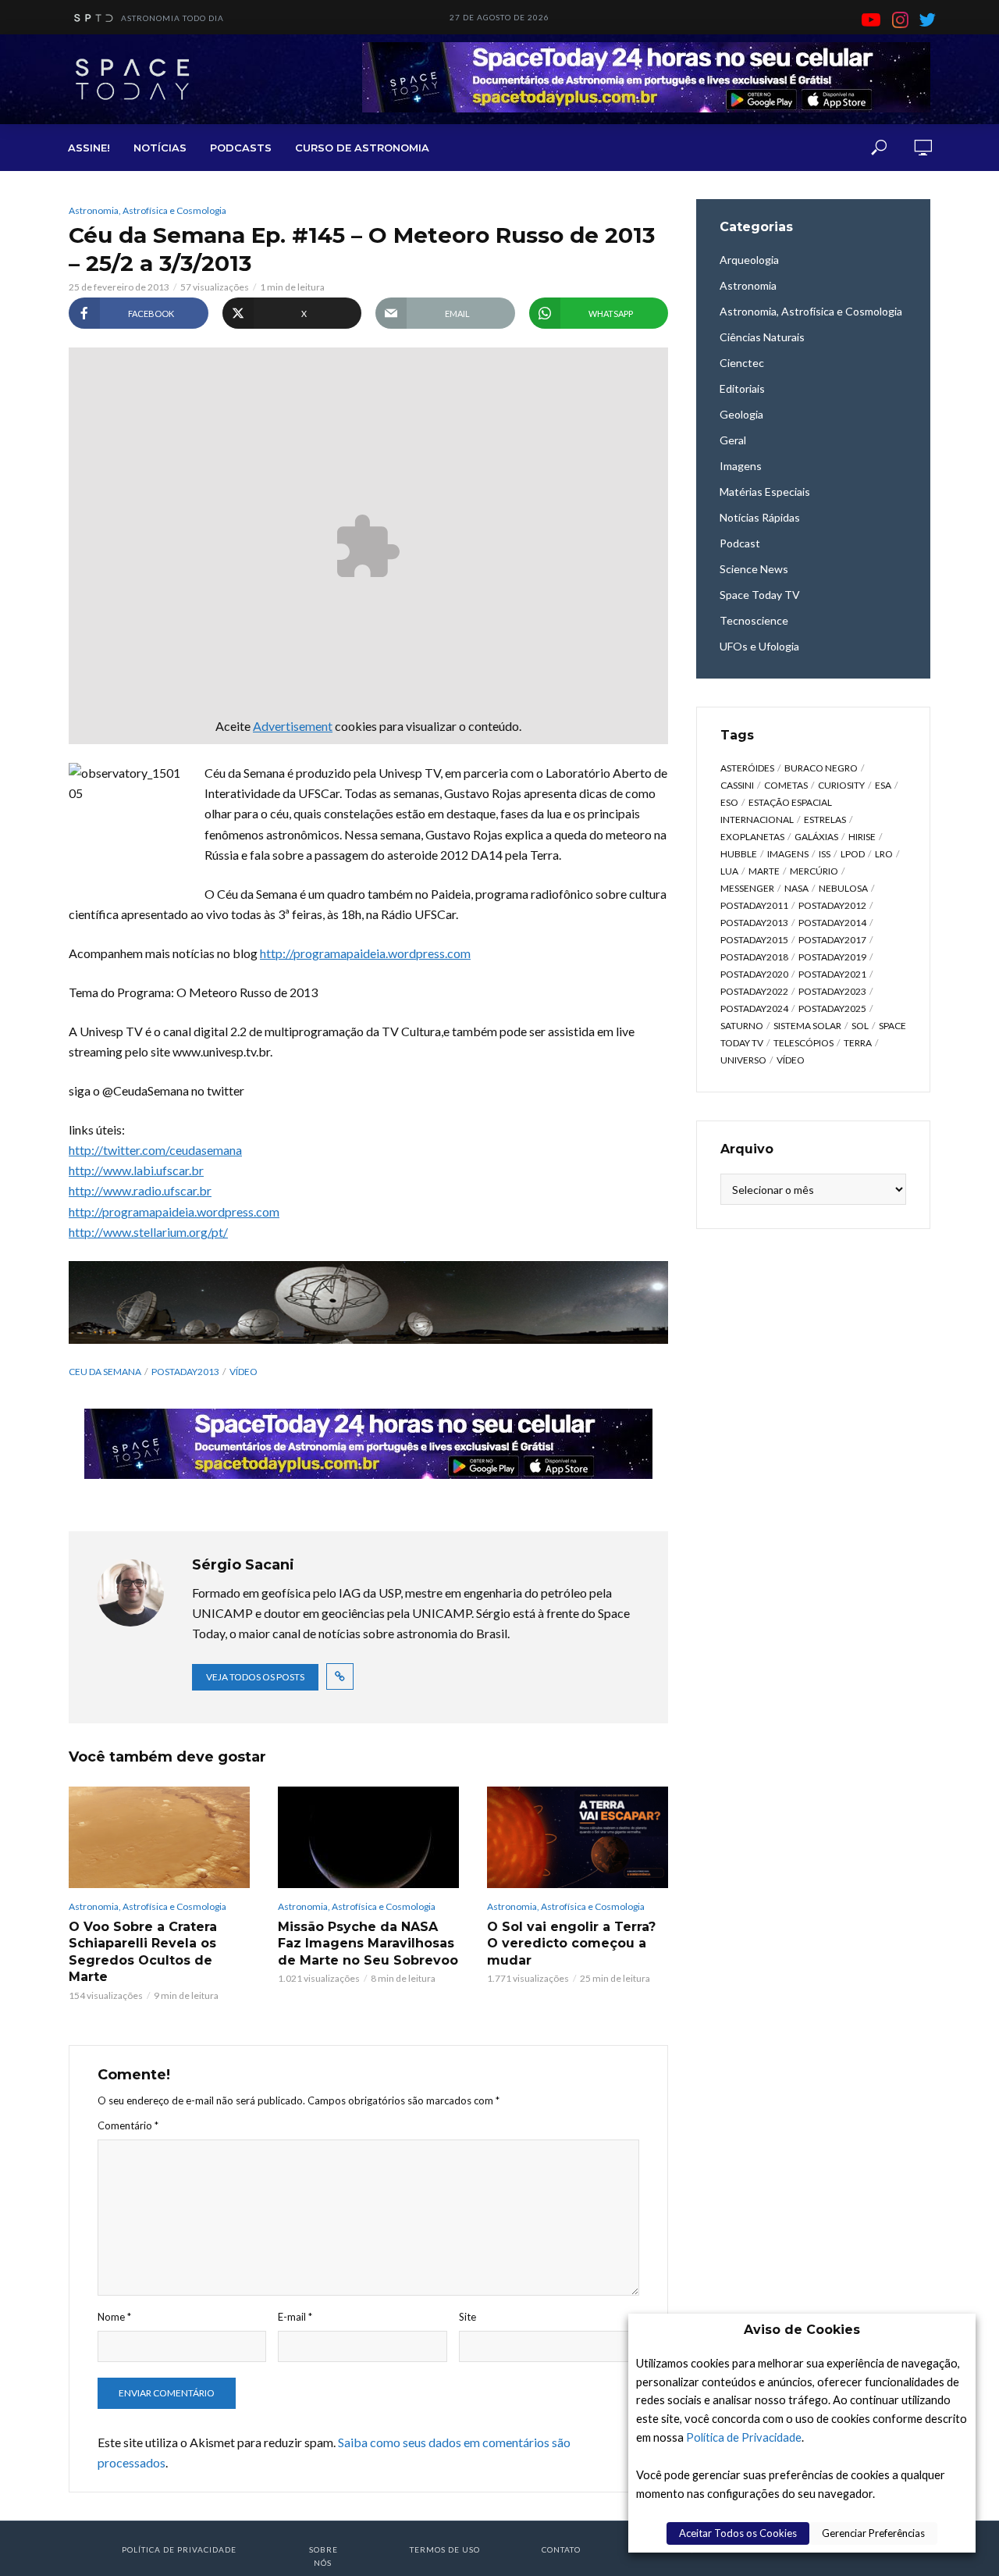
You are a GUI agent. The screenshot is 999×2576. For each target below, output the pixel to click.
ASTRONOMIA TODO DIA (172, 18)
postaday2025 (832, 1008)
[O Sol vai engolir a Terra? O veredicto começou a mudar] (578, 1837)
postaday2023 (832, 991)
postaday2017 (832, 940)
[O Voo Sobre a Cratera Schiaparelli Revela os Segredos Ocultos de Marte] (159, 1837)
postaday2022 (754, 991)
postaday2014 (832, 923)
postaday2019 (832, 957)
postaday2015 (754, 940)
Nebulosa (843, 888)
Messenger (747, 888)
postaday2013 (185, 1372)
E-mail (295, 2317)
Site (468, 2317)
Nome (114, 2317)
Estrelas (825, 819)
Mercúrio (814, 871)
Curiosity (841, 785)
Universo (743, 1060)
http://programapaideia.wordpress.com (365, 953)
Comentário (128, 2125)
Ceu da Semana (105, 1372)
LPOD (853, 854)
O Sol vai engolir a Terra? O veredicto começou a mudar (571, 1944)
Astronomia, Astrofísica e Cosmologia (148, 210)
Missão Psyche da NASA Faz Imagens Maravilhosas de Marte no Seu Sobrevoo (368, 1944)
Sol (860, 1026)
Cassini (737, 785)
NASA (796, 888)
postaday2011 (754, 905)
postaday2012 (832, 905)
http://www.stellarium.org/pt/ (148, 1232)
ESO (729, 802)
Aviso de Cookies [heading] (802, 2330)
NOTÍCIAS (160, 148)
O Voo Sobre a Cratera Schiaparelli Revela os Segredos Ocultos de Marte (143, 1952)
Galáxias (816, 837)
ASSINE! (89, 148)
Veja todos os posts (255, 1677)
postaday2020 (754, 974)
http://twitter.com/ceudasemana (155, 1150)
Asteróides (747, 768)
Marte (764, 871)
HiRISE (862, 837)
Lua (729, 871)
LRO (884, 854)
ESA (883, 785)
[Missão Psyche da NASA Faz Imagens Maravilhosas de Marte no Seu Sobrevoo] (368, 1837)
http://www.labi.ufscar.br (136, 1170)
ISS (825, 854)
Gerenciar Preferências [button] (873, 2533)
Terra (858, 1043)
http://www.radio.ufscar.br (140, 1190)
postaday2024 (754, 1008)
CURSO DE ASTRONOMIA (362, 148)
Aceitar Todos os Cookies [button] (738, 2533)
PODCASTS (241, 148)
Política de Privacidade (744, 2437)
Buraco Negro (821, 768)
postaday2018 (754, 957)
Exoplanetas (752, 837)
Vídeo (244, 1372)
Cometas (786, 785)
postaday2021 (832, 974)
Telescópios (803, 1043)
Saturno (742, 1026)
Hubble (739, 854)
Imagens (788, 854)
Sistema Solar (807, 1026)
